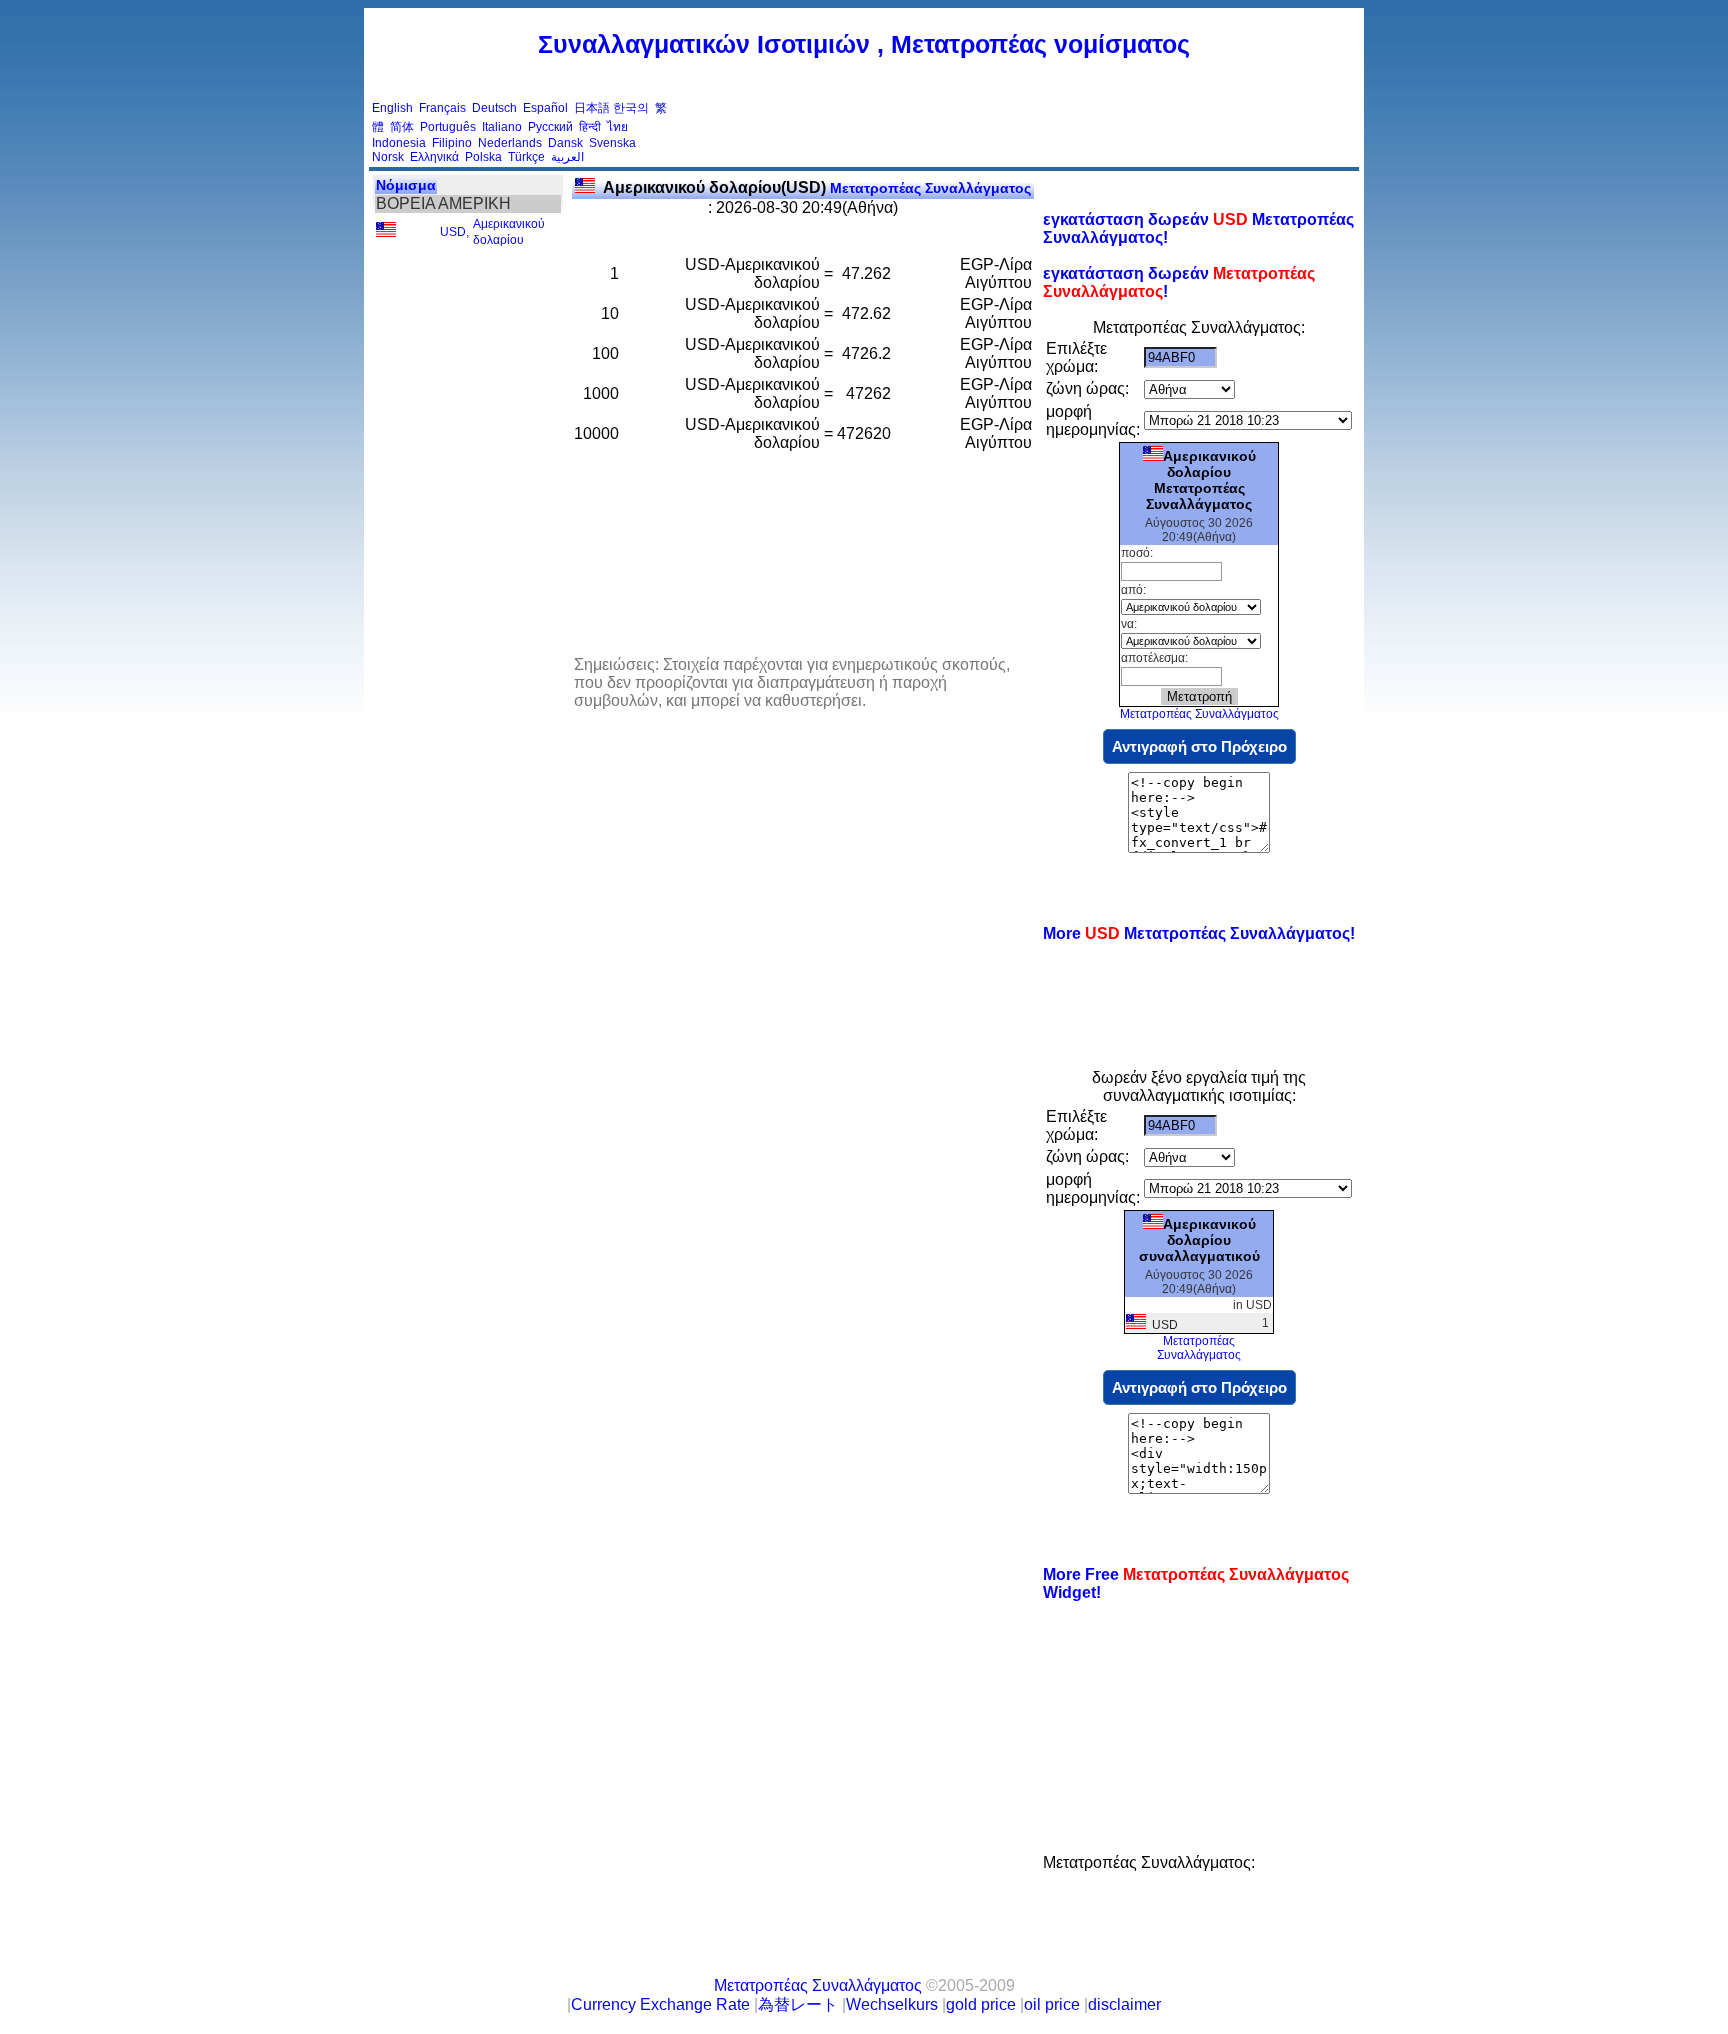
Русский (550, 127)
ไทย (617, 127)
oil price (1052, 2004)
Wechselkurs (892, 2004)
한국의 (631, 108)
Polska (483, 157)
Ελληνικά (434, 157)
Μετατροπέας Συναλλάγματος (817, 188)
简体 (402, 127)
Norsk (388, 157)
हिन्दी (590, 127)
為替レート (798, 2004)
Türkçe (526, 157)
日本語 (592, 108)
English (392, 108)
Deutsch (494, 108)
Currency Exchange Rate (660, 2004)
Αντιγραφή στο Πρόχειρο (1199, 746)
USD (453, 232)
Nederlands (510, 143)
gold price (981, 2004)
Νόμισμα (406, 185)
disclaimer (1124, 2004)
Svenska (612, 143)
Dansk (565, 143)
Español (545, 108)
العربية (567, 157)
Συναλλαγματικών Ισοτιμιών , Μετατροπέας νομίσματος (864, 44)
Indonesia (399, 143)
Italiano (502, 127)
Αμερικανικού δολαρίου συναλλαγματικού (1199, 1240)
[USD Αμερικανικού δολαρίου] (386, 233)
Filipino (452, 143)
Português (448, 127)
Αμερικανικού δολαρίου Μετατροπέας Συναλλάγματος (1201, 480)
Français (442, 108)
